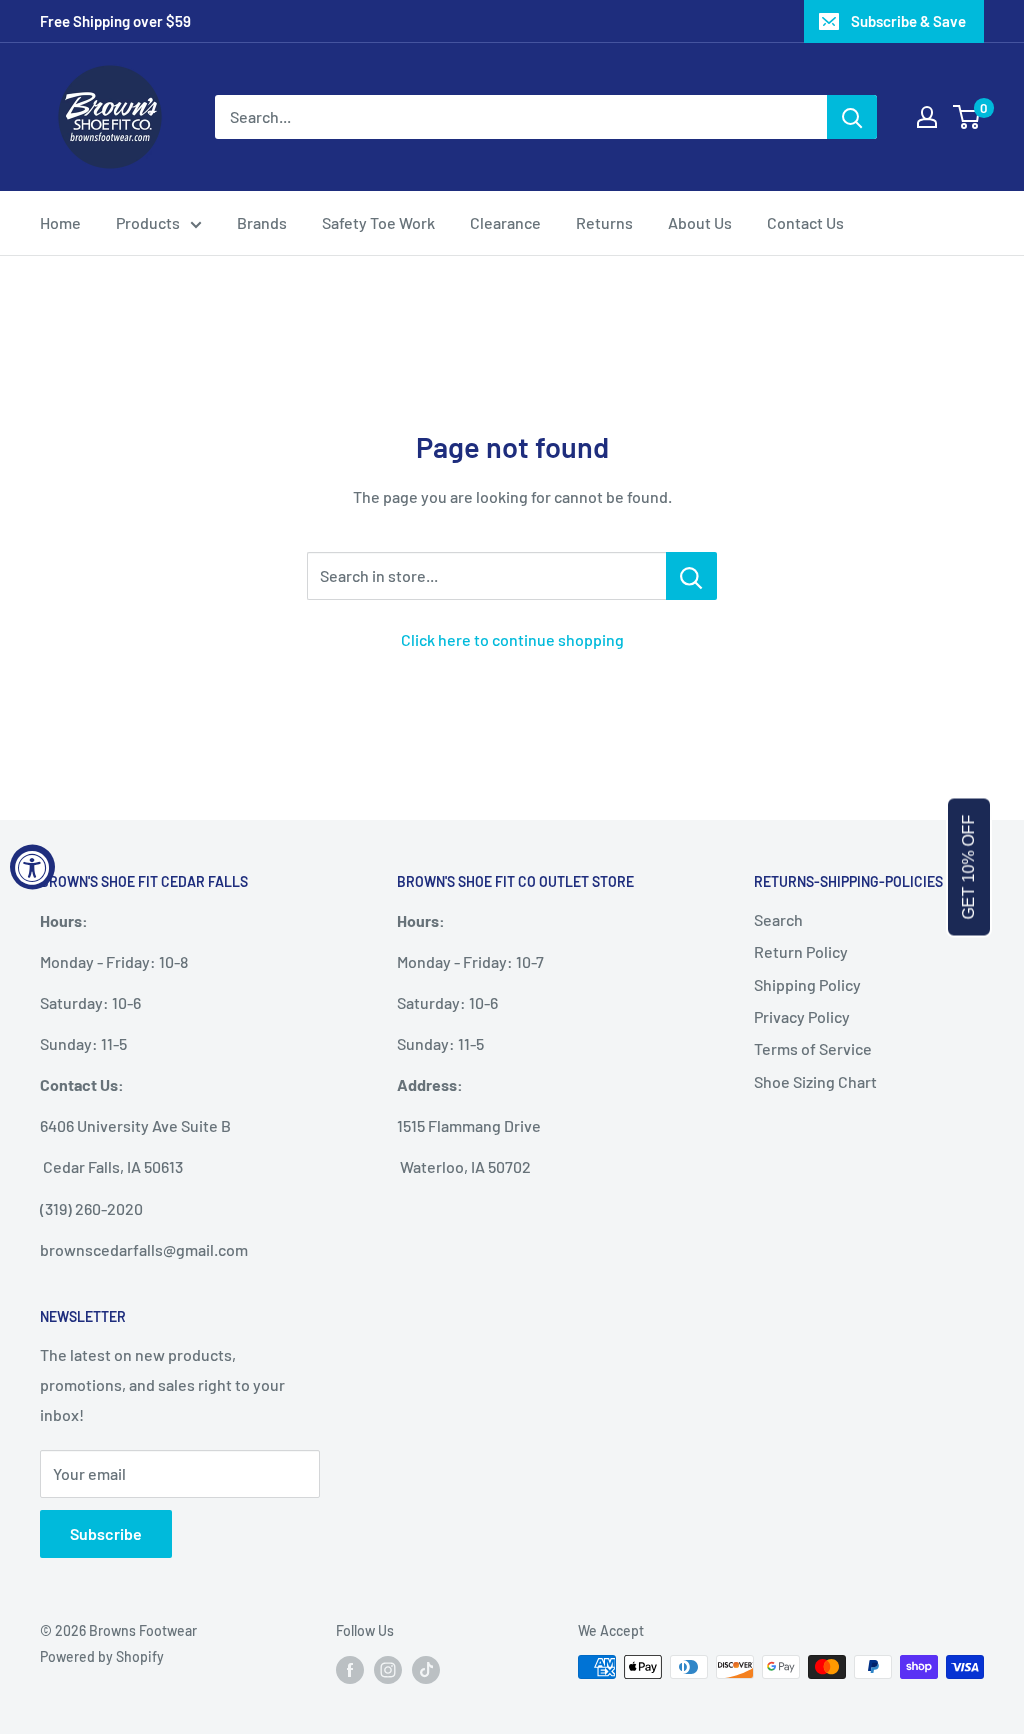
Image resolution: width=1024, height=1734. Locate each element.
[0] (967, 117)
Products (148, 222)
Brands (262, 222)
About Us (700, 222)
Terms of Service (813, 1048)
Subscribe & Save (908, 21)
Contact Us (805, 222)
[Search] (852, 117)
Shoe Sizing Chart (815, 1081)
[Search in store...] (691, 576)
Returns (604, 222)
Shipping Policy (807, 984)
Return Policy (801, 951)
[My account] (927, 117)
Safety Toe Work (378, 222)
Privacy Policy (802, 1016)
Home (60, 222)
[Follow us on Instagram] (388, 1669)
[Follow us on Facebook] (350, 1669)
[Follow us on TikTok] (426, 1669)
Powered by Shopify (102, 1656)
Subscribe (106, 1533)
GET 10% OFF (968, 867)
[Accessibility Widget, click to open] (32, 867)
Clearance (505, 222)
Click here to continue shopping (512, 639)
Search (778, 919)
